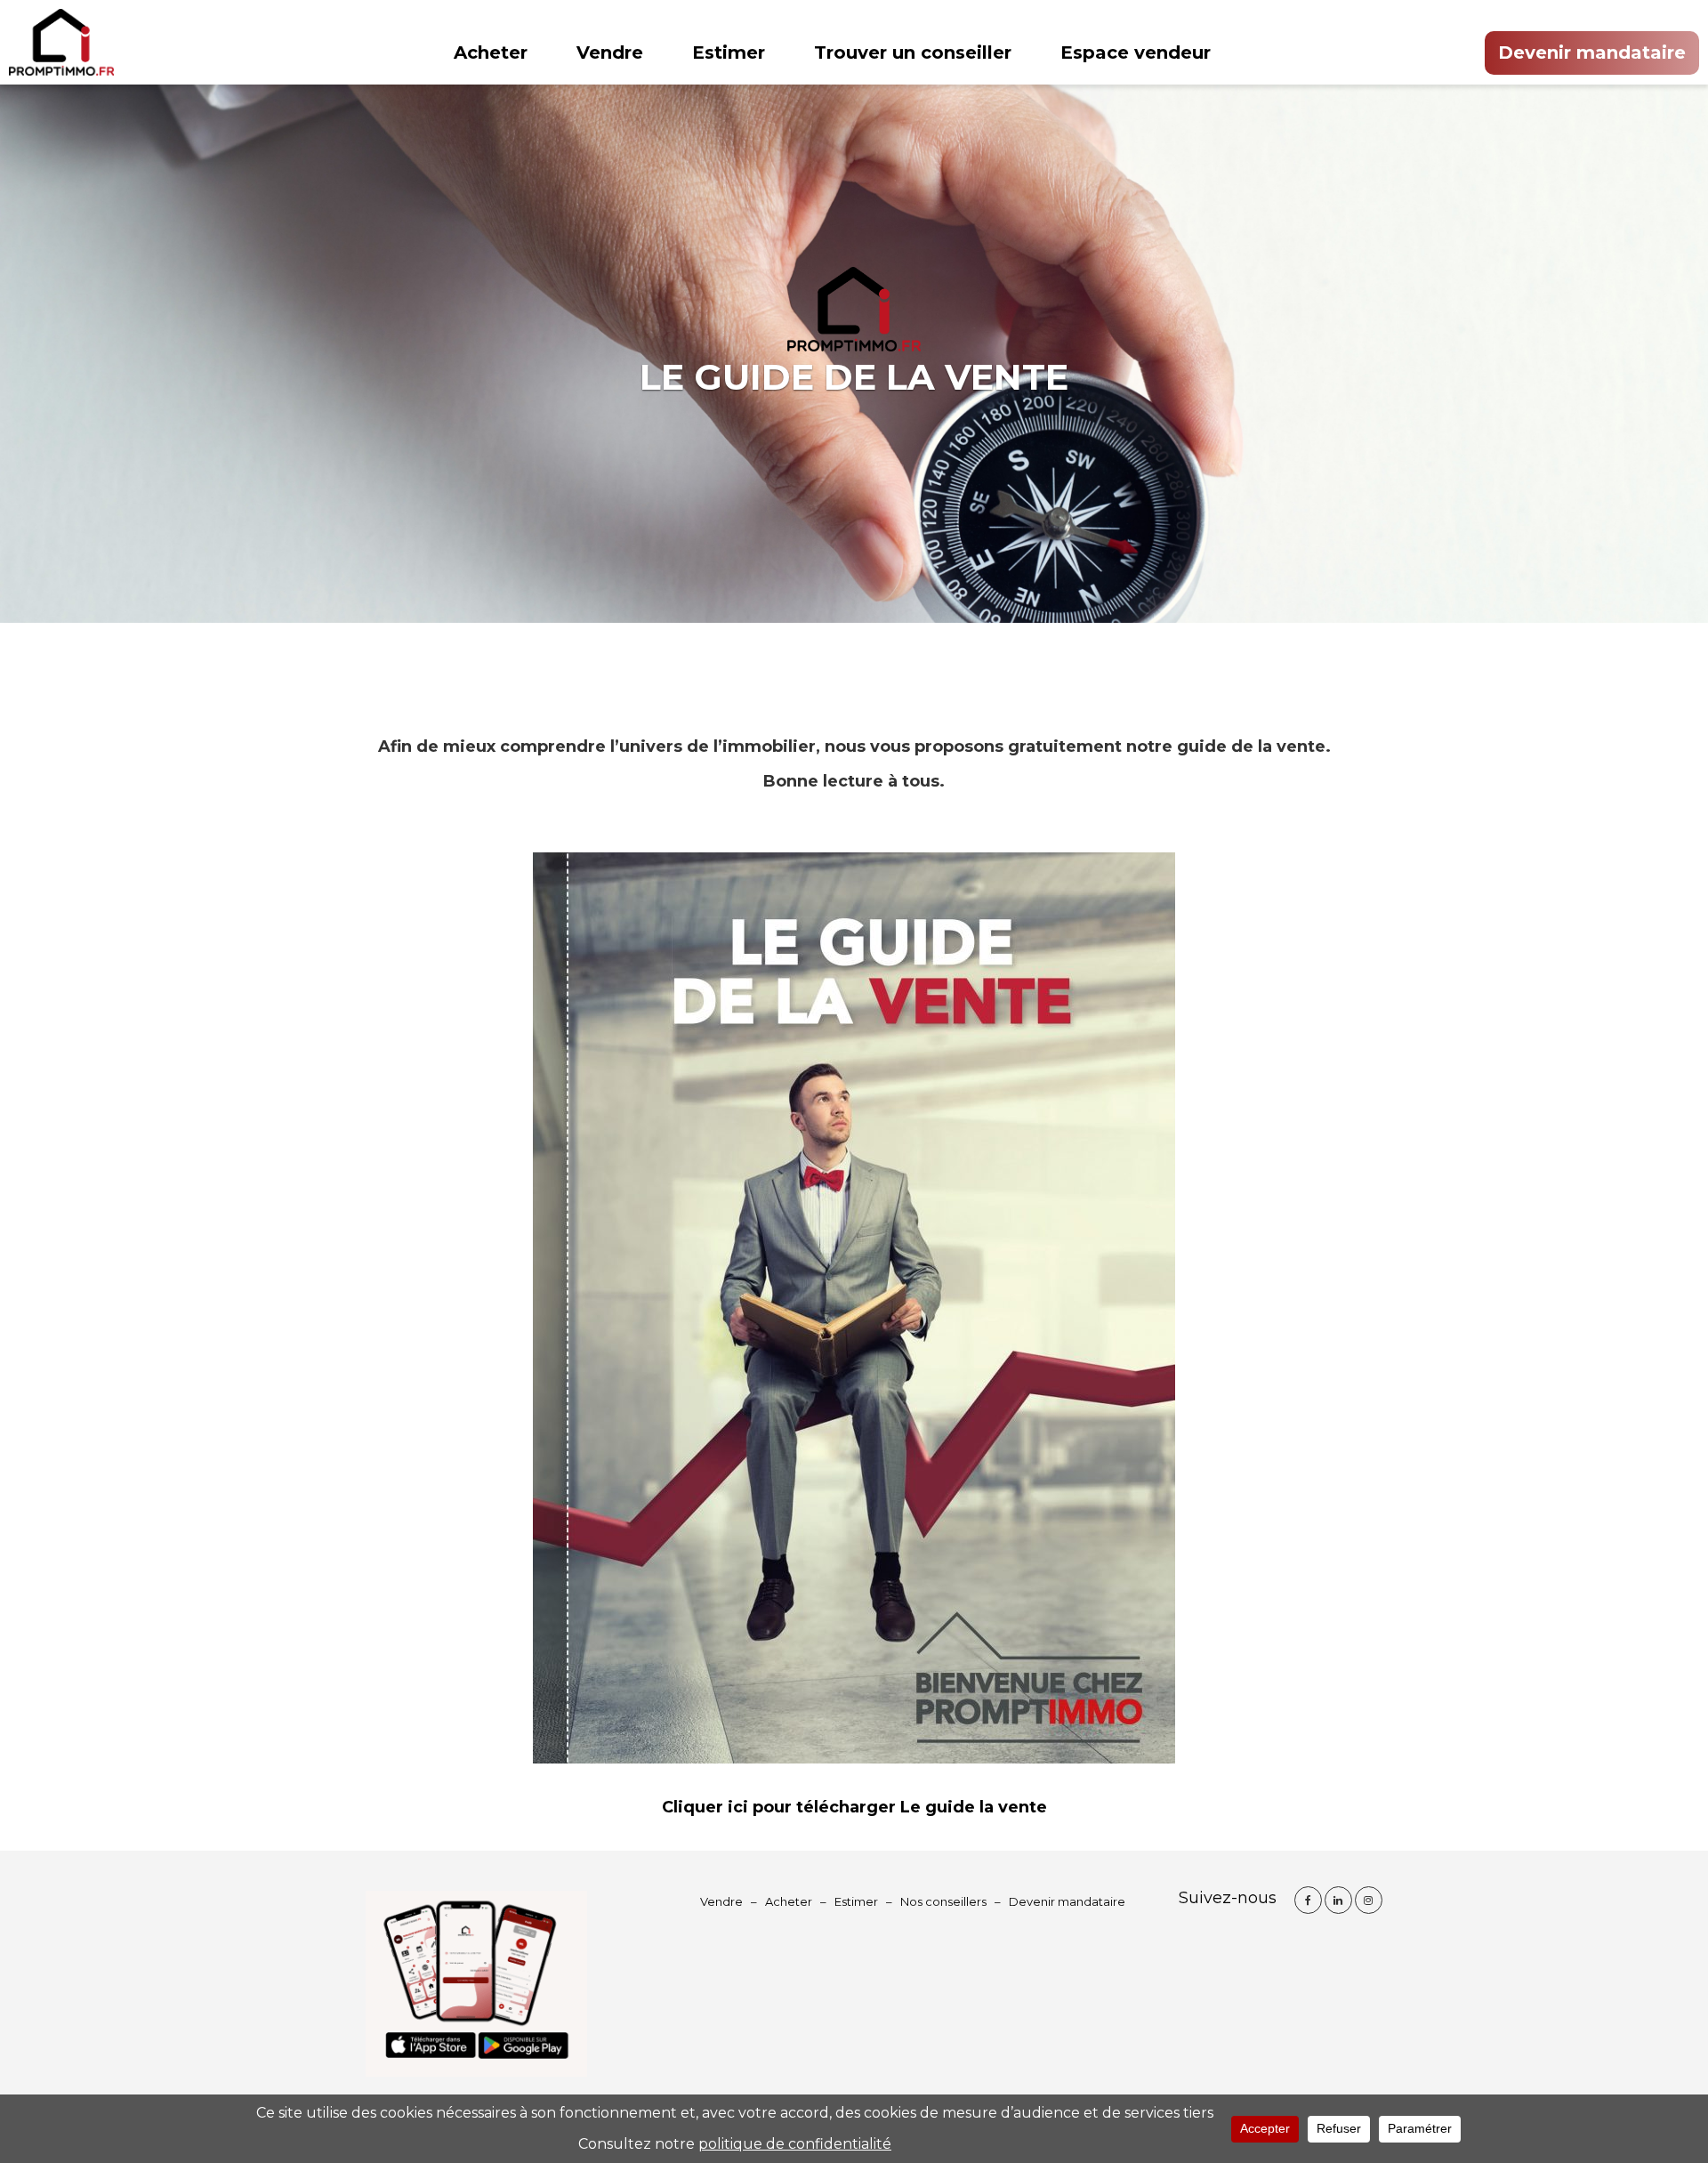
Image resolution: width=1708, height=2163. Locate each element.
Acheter (491, 52)
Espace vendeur (1136, 52)
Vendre (610, 52)
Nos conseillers (943, 1901)
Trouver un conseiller (913, 52)
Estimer (729, 52)
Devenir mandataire (1592, 52)
